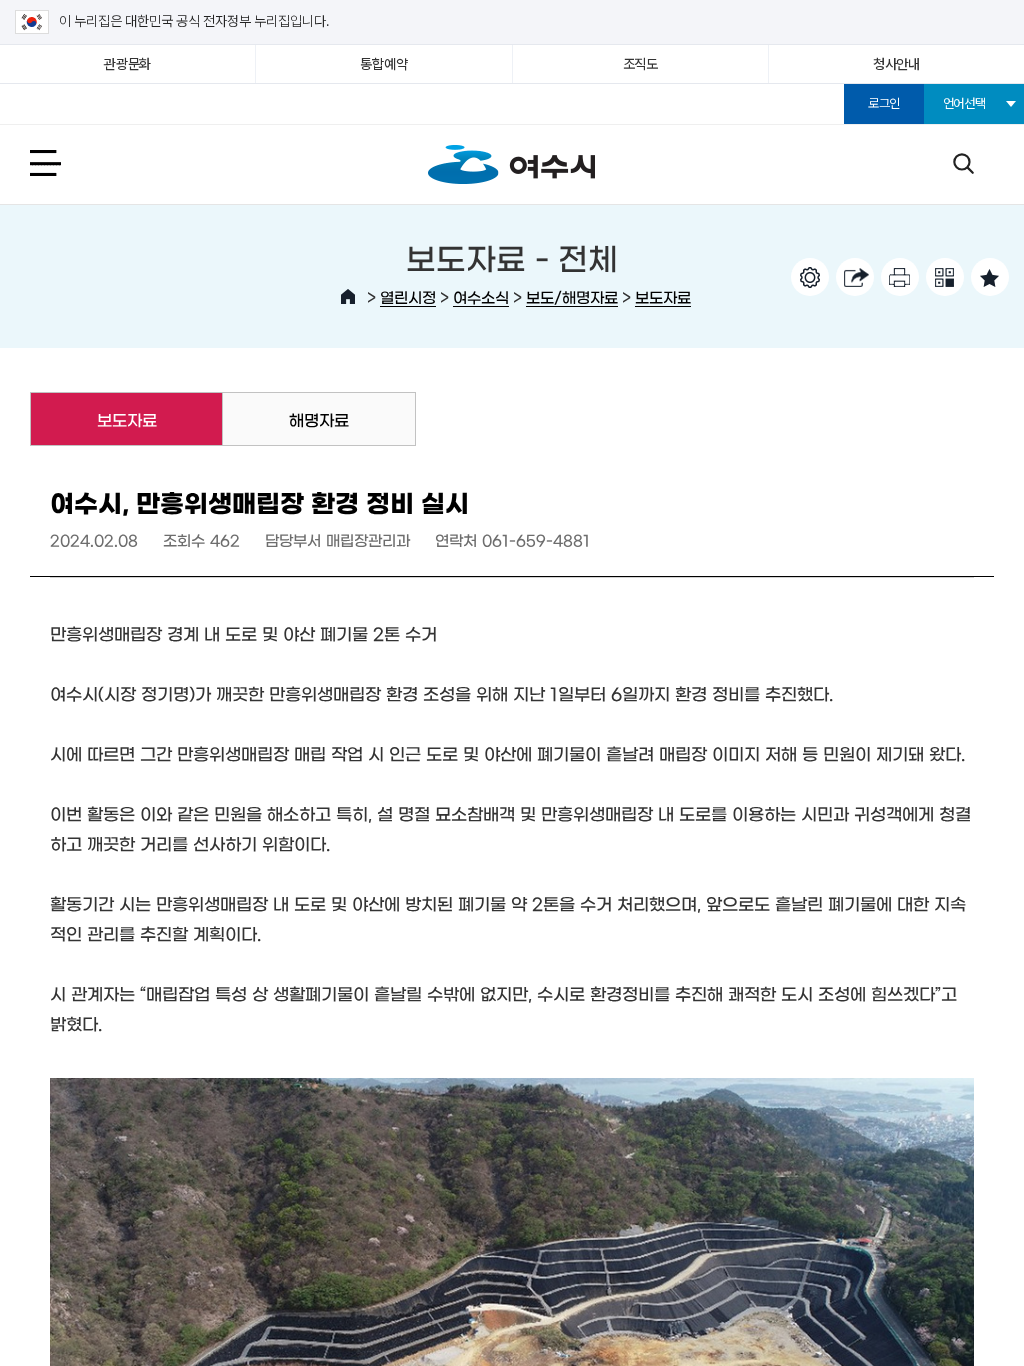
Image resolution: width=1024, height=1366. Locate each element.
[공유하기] (855, 277)
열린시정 (408, 296)
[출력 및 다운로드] (900, 277)
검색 (963, 162)
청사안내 (896, 64)
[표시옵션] (810, 277)
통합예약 (383, 64)
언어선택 (964, 103)
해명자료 (319, 419)
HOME (348, 297)
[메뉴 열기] (67, 162)
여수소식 (481, 296)
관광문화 (127, 64)
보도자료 (663, 296)
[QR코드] (945, 277)
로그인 (884, 103)
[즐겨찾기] (990, 277)
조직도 (640, 64)
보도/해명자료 (572, 296)
